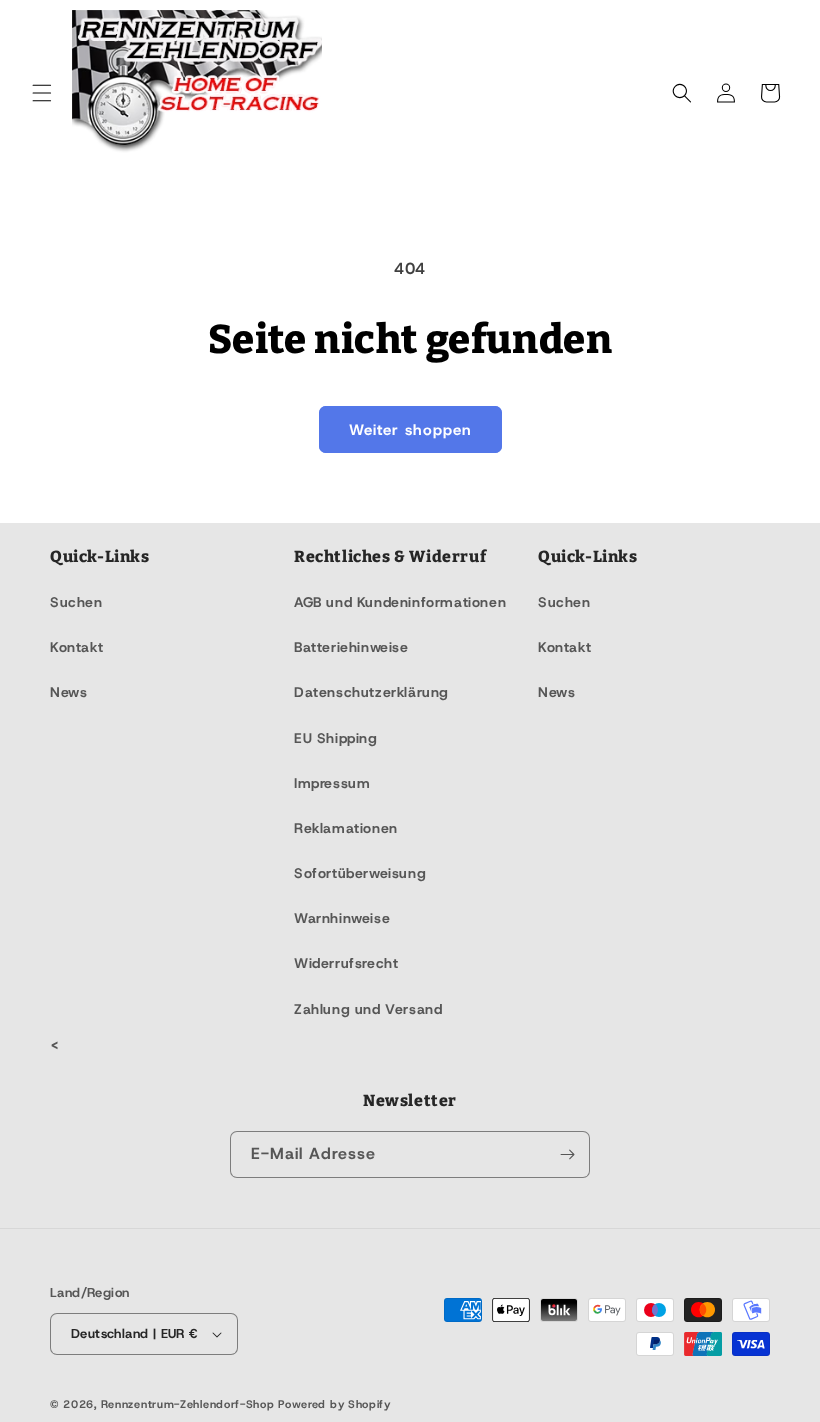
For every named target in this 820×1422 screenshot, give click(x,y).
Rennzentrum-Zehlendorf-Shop (190, 1404)
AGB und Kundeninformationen (400, 602)
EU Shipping (336, 738)
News (68, 692)
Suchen (76, 602)
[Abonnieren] (567, 1154)
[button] (42, 93)
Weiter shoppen (410, 430)
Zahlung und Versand (368, 1009)
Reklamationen (346, 828)
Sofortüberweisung (360, 873)
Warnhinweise (342, 918)
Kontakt (76, 647)
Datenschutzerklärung (371, 692)
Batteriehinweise (351, 647)
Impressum (332, 783)
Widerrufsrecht (346, 963)
